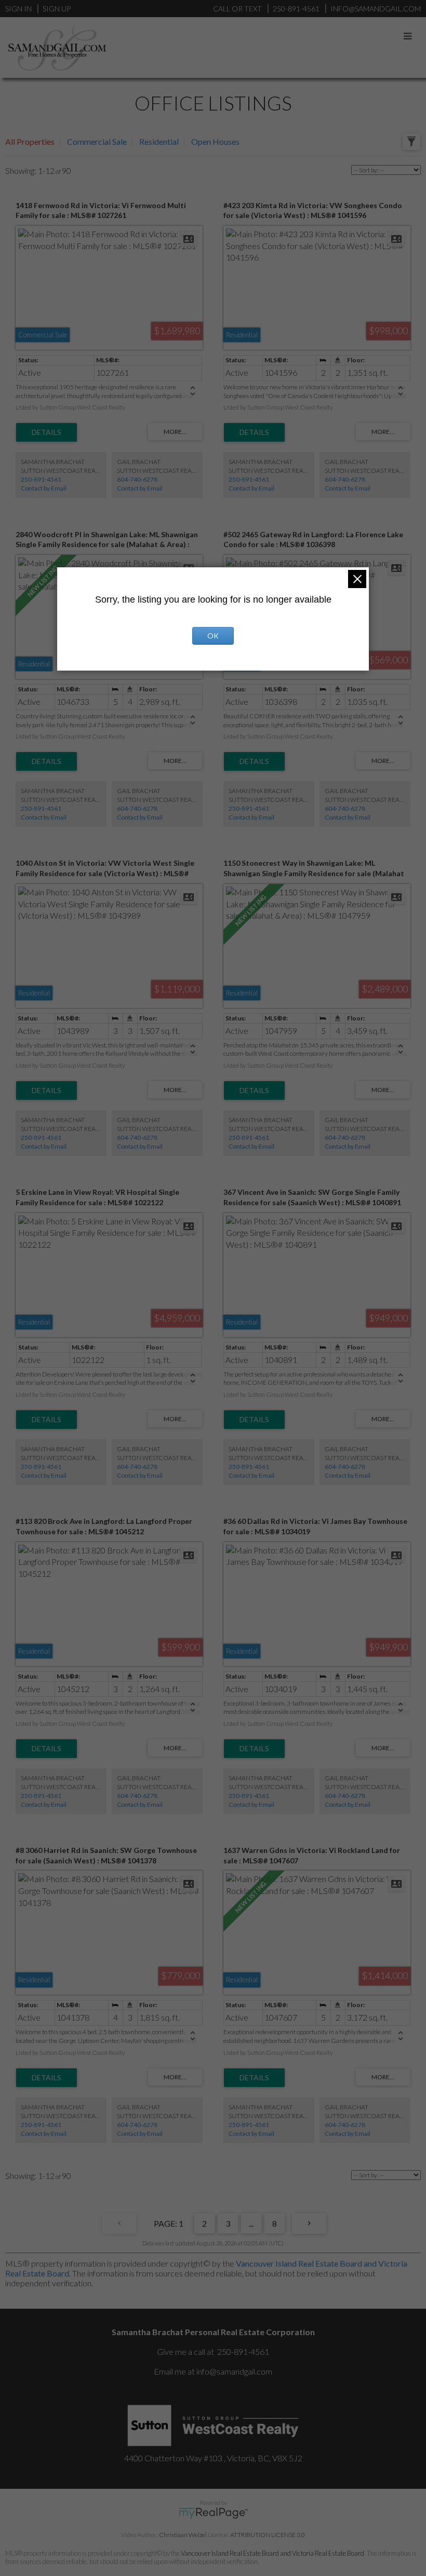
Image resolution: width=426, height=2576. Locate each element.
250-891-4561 (41, 479)
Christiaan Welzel (183, 2535)
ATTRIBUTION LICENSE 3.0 (268, 2535)
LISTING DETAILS (46, 432)
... (251, 2223)
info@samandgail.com (234, 2371)
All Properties (30, 141)
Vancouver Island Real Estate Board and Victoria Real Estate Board (272, 2553)
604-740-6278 (137, 479)
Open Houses (215, 141)
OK (213, 636)
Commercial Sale (97, 141)
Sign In (18, 9)
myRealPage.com (213, 2513)
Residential (159, 141)
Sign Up (57, 9)
